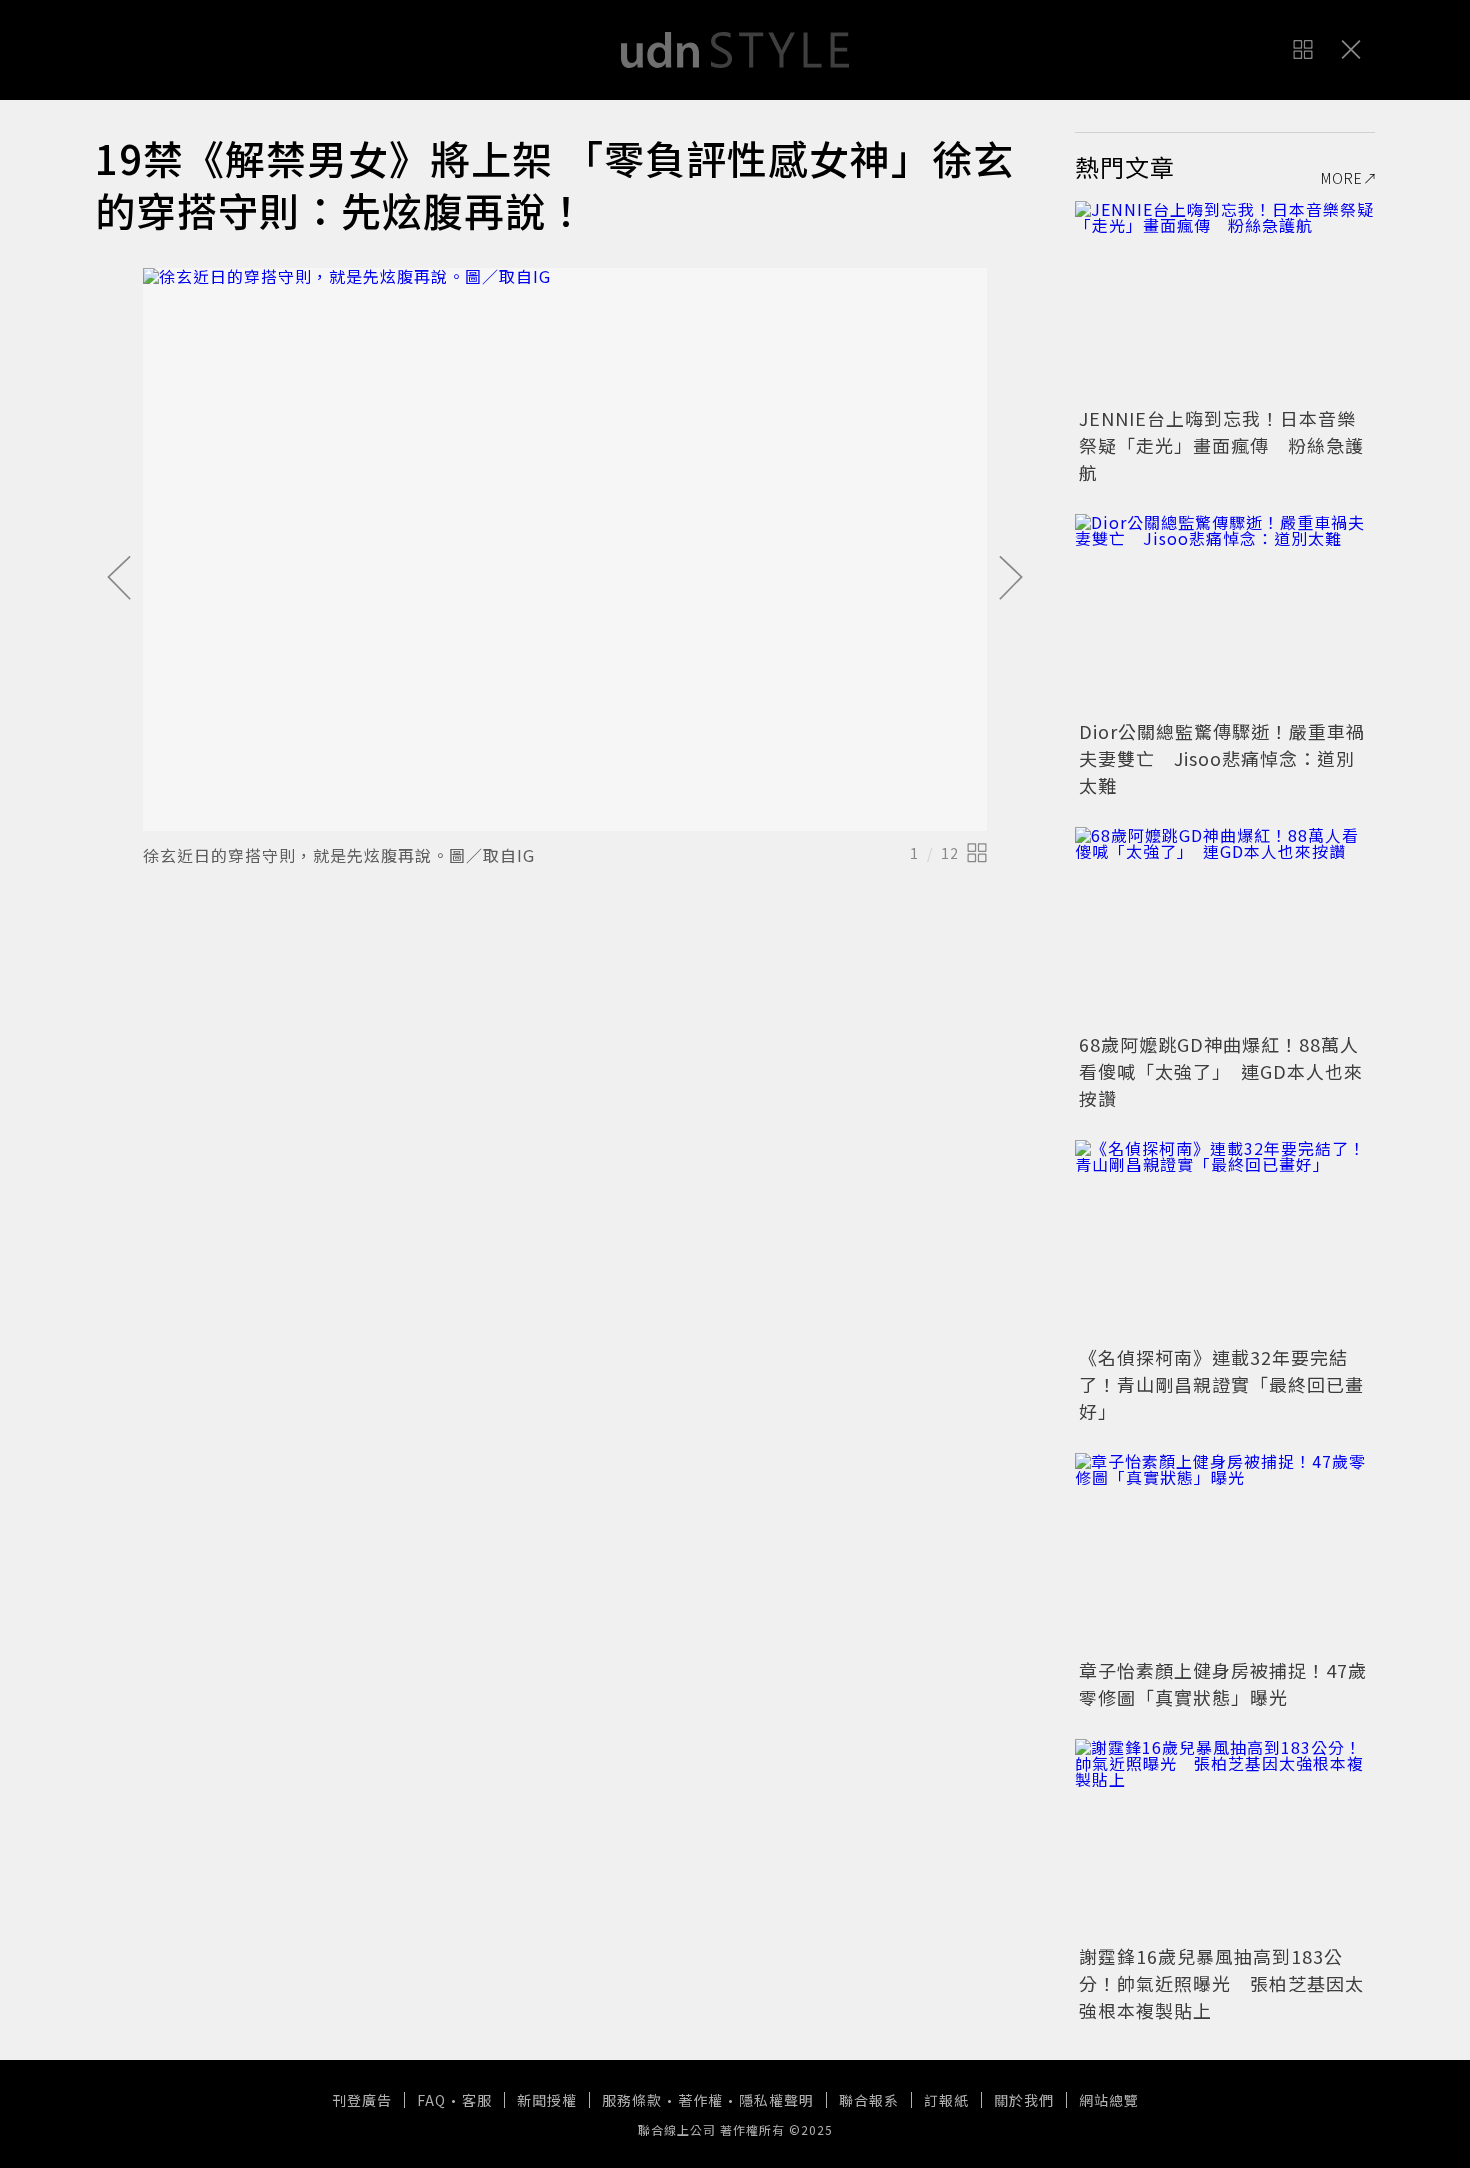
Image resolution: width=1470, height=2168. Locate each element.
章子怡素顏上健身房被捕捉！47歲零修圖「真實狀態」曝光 (1223, 1683)
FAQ (431, 2100)
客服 (477, 2100)
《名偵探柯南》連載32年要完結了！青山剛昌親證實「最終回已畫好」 (1221, 1384)
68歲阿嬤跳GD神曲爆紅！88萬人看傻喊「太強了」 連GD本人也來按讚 (1221, 1071)
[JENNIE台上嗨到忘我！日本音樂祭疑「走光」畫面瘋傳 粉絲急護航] (1225, 301)
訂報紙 (946, 2100)
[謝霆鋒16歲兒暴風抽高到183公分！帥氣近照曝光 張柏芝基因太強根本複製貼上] (1225, 1839)
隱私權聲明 (776, 2100)
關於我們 (1024, 2100)
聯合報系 (869, 2100)
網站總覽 (1109, 2100)
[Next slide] (1011, 579)
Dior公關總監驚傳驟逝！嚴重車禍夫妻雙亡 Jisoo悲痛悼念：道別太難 (1222, 758)
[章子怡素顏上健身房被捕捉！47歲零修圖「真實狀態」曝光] (1225, 1553)
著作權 (700, 2100)
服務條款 (632, 2100)
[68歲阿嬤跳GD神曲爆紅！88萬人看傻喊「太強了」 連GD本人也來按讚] (1225, 927)
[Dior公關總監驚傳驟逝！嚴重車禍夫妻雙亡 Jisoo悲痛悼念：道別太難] (1225, 614)
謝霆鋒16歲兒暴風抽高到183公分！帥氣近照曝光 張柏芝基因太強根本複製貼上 (1221, 1983)
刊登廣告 (362, 2100)
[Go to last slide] (119, 579)
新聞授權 (547, 2100)
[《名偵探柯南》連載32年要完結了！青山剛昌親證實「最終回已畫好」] (1225, 1240)
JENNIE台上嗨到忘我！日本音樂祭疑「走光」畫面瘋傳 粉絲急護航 (1221, 445)
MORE (1342, 178)
